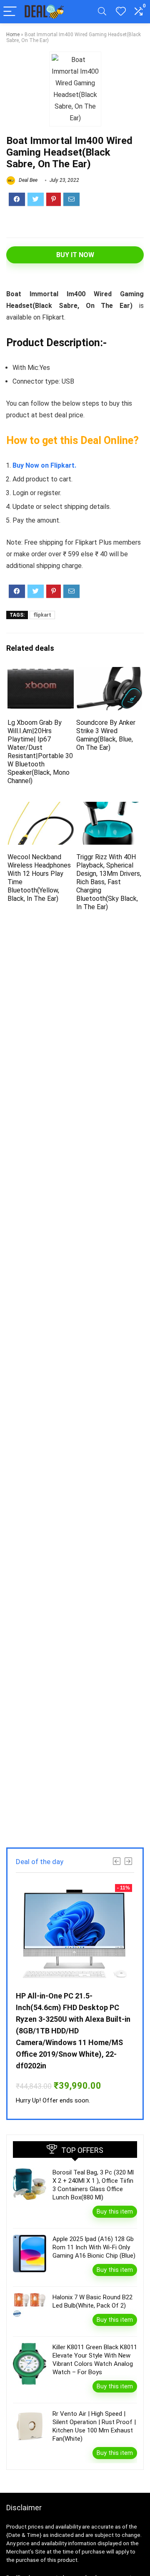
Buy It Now (75, 255)
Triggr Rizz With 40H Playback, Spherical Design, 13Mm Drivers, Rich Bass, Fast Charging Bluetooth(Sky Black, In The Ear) (109, 882)
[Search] (102, 12)
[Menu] (10, 12)
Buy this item (115, 2212)
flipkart (42, 615)
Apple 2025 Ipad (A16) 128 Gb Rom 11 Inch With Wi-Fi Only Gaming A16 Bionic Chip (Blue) (94, 2247)
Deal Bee (27, 180)
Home (13, 35)
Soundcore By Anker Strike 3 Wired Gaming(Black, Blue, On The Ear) (106, 735)
